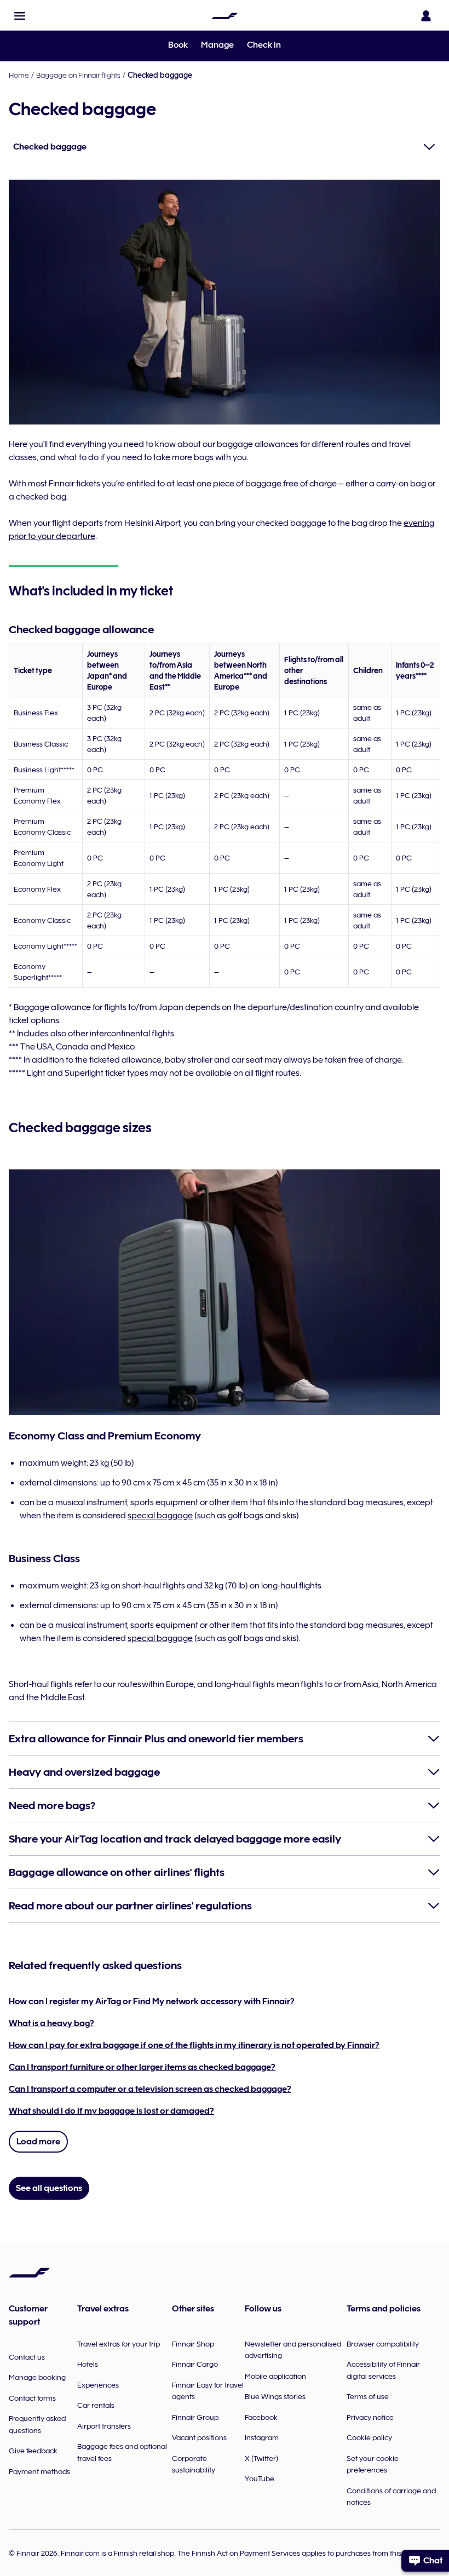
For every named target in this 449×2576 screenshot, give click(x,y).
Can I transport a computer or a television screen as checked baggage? (150, 2089)
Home (19, 75)
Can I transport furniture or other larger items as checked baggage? (142, 2067)
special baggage (160, 1516)
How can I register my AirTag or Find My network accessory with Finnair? (152, 2001)
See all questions (49, 2188)
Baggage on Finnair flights (78, 75)
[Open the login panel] (426, 16)
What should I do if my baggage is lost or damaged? (111, 2111)
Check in (264, 45)
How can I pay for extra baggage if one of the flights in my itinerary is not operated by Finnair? (194, 2045)
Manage (217, 45)
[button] (20, 16)
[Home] (225, 16)
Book (178, 45)
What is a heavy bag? (51, 2023)
